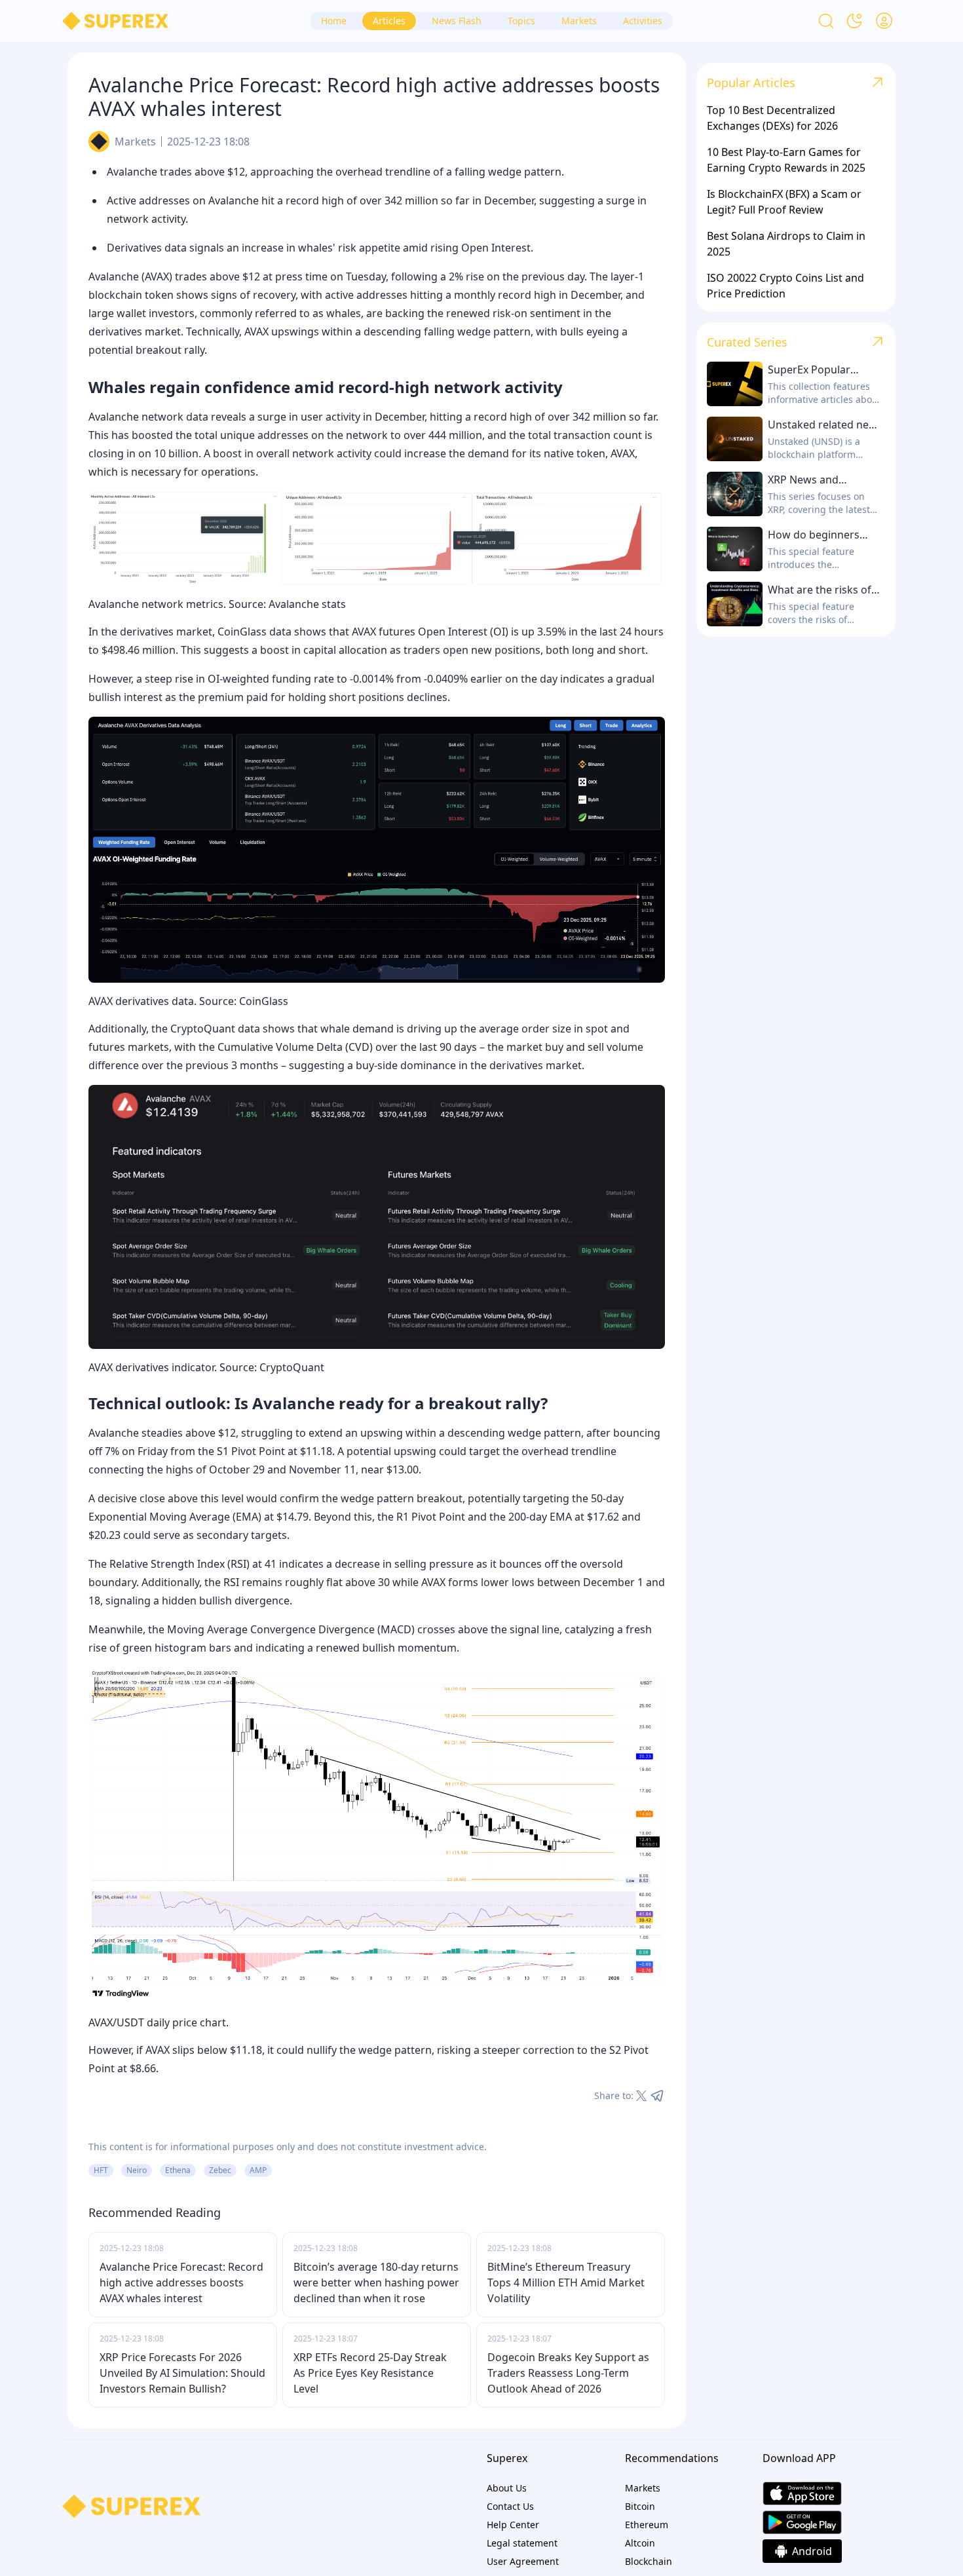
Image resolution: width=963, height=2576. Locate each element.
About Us (507, 2488)
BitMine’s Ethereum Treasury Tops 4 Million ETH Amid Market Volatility (566, 2282)
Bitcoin (640, 2506)
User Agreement (523, 2561)
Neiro (137, 2170)
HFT (101, 2170)
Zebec (220, 2170)
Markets (135, 142)
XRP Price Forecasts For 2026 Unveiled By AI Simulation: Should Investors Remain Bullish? (182, 2373)
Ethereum (647, 2525)
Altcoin (640, 2543)
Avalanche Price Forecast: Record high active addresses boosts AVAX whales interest (181, 2282)
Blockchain (649, 2561)
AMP (258, 2170)
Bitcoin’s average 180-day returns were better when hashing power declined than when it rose (376, 2282)
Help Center (513, 2525)
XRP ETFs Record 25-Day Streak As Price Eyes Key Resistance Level (370, 2373)
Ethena (178, 2170)
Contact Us (510, 2506)
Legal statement (522, 2543)
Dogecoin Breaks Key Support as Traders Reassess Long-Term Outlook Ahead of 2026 (568, 2373)
